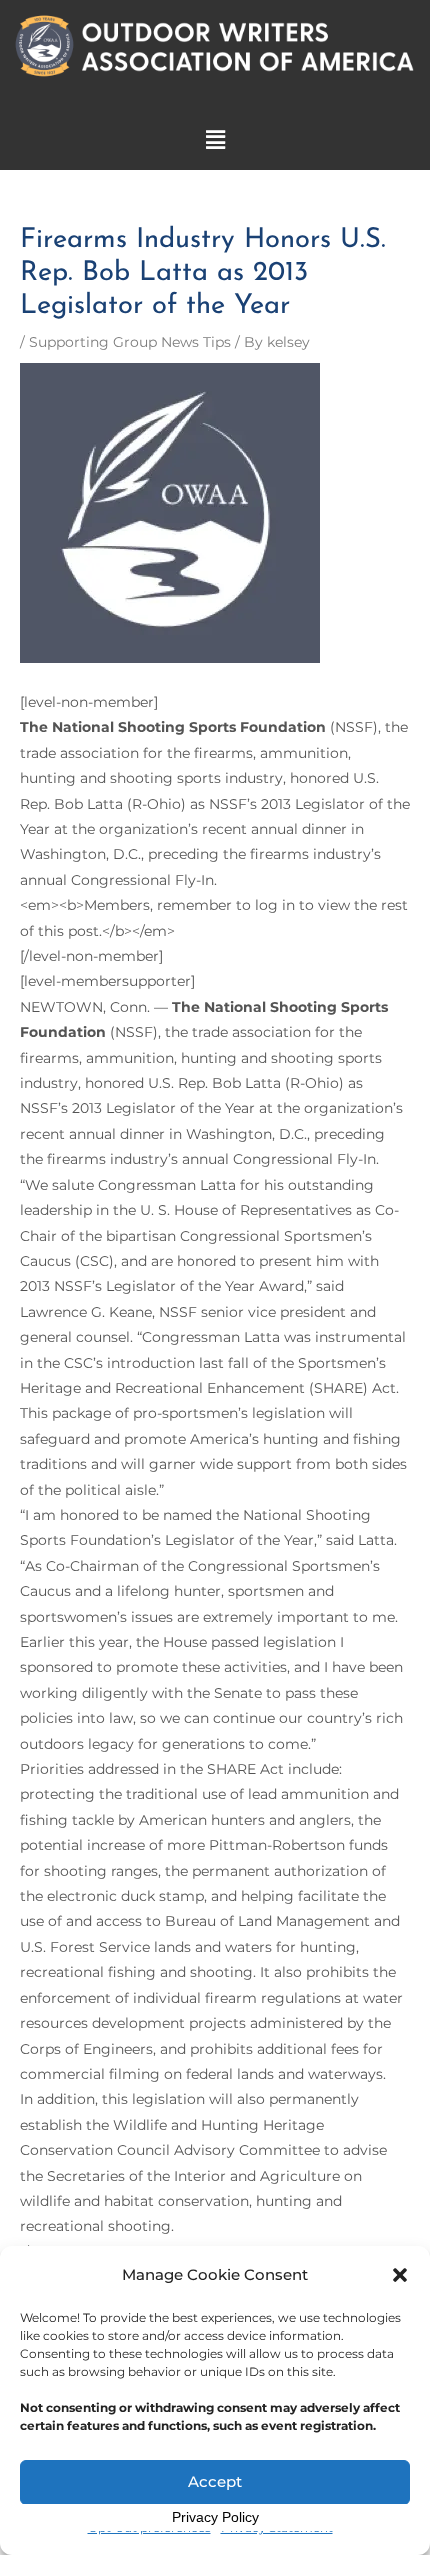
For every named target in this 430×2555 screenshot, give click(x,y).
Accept (215, 2481)
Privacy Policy (215, 2517)
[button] (400, 2275)
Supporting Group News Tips (130, 342)
